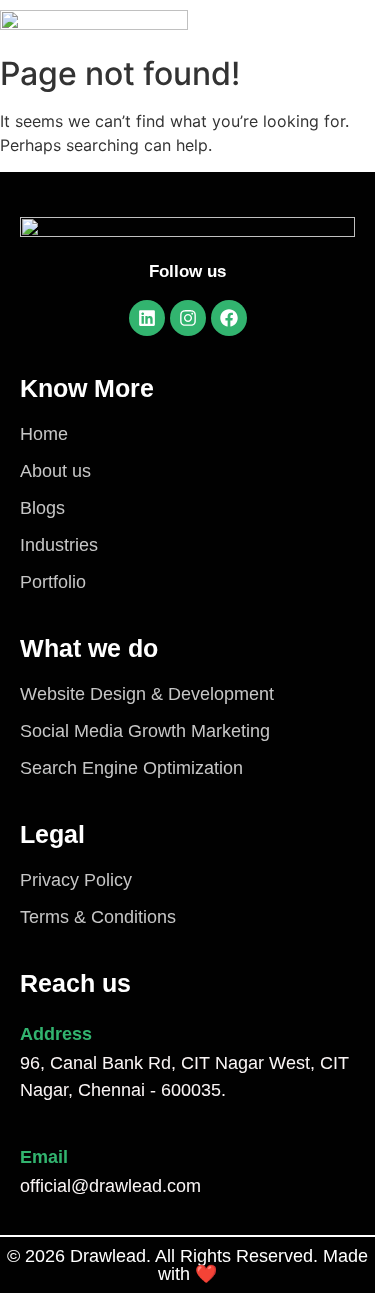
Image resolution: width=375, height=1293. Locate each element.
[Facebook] (229, 318)
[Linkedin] (147, 318)
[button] (304, 23)
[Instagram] (188, 318)
